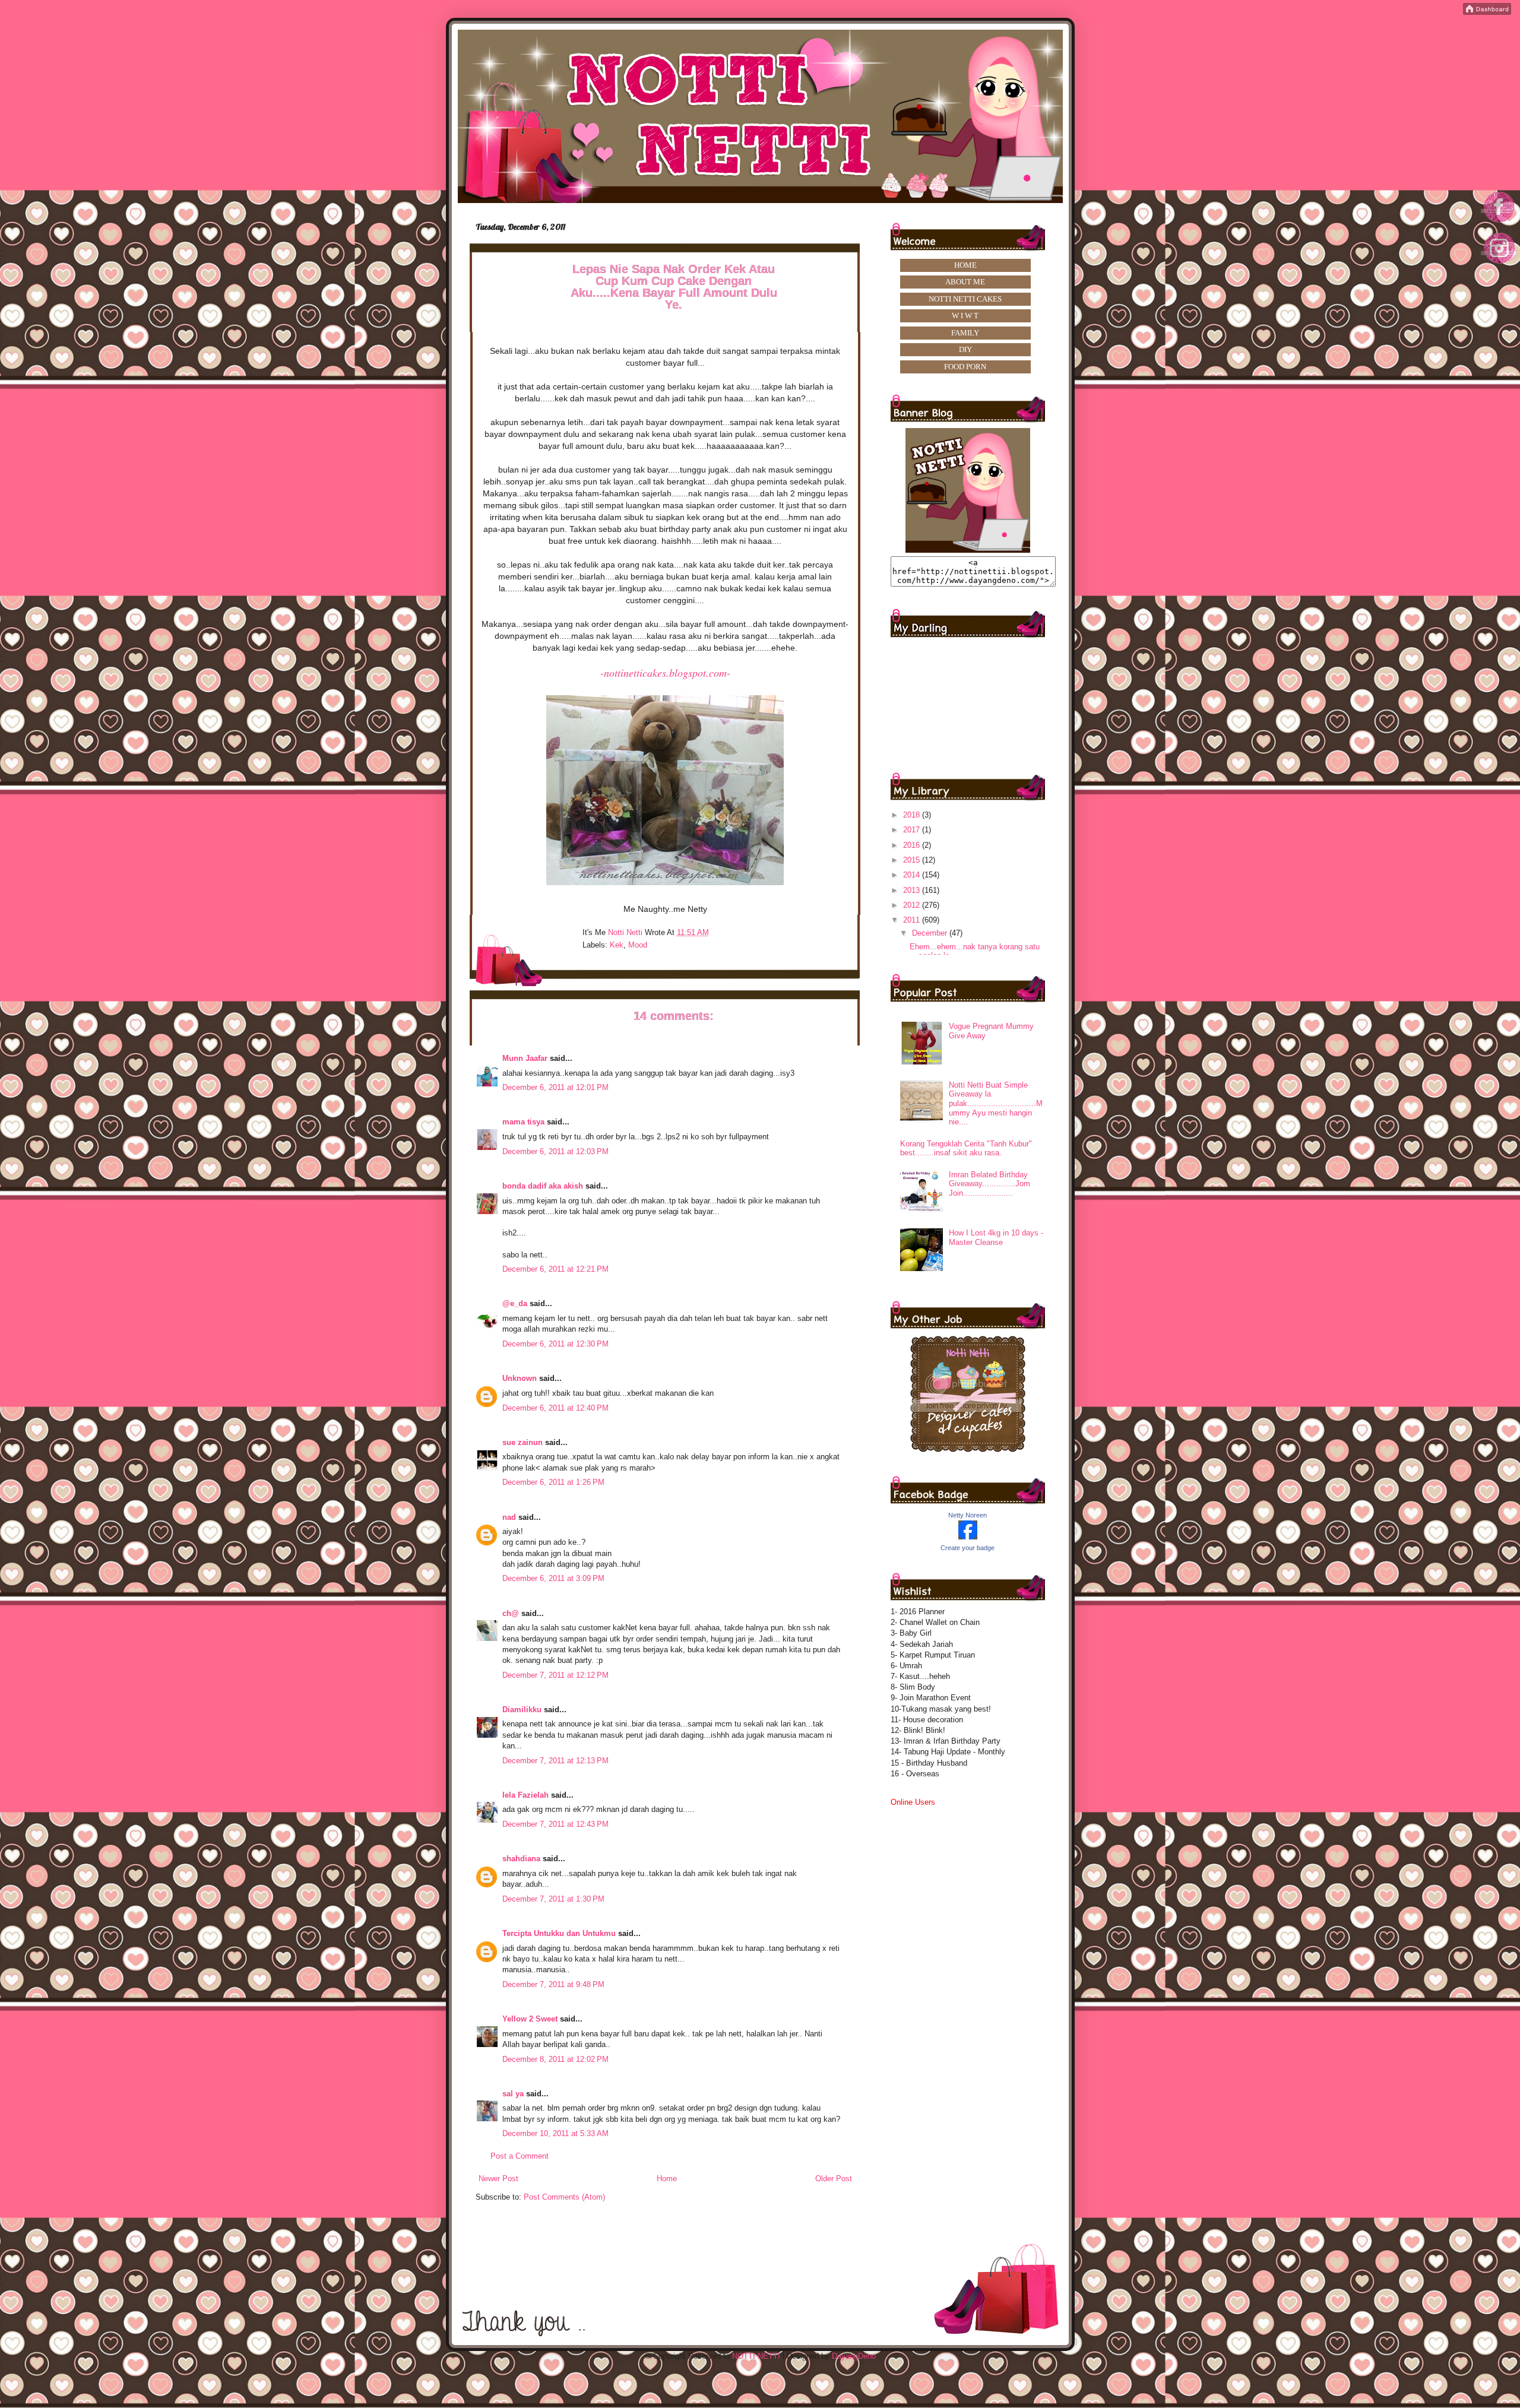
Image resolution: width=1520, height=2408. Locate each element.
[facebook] (1500, 222)
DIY (965, 349)
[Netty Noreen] (968, 1537)
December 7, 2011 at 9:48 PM (553, 1984)
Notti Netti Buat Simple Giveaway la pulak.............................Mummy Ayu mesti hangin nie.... (996, 1103)
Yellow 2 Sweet (530, 2019)
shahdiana (521, 1859)
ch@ (511, 1613)
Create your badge (968, 1548)
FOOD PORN (965, 367)
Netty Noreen (968, 1515)
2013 (913, 890)
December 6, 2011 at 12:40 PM (555, 1408)
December (931, 933)
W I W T (965, 316)
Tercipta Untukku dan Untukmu (559, 1933)
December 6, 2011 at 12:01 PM (555, 1087)
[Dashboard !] (1487, 12)
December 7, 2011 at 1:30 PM (553, 1899)
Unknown (520, 1378)
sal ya (513, 2094)
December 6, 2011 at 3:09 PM (553, 1578)
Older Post (834, 2179)
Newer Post (498, 2179)
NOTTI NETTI (756, 2356)
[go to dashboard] (1500, 267)
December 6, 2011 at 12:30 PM (555, 1344)
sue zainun (522, 1442)
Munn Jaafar (525, 1058)
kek (617, 945)
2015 (913, 860)
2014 (913, 875)
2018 (913, 815)
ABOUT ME (965, 282)
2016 (913, 845)
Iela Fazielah (525, 1795)
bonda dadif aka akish (543, 1186)
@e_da (515, 1303)
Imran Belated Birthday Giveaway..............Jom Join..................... (989, 1184)
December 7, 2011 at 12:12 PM (555, 1675)
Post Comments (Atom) (564, 2197)
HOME (965, 265)
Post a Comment (520, 2156)
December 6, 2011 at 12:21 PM (555, 1269)
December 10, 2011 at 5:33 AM (555, 2133)
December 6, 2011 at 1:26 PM (553, 1482)
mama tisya (523, 1122)
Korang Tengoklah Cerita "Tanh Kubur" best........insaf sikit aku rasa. (966, 1148)
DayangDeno (854, 2356)
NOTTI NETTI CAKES (965, 299)
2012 (913, 905)
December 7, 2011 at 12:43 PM (555, 1824)
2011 (913, 920)
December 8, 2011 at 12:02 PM (555, 2059)
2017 (913, 830)
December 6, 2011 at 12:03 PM (555, 1151)
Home (667, 2179)
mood (638, 945)
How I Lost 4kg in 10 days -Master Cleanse (996, 1238)
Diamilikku (522, 1710)
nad (509, 1517)
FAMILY (965, 333)
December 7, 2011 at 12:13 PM (555, 1761)
